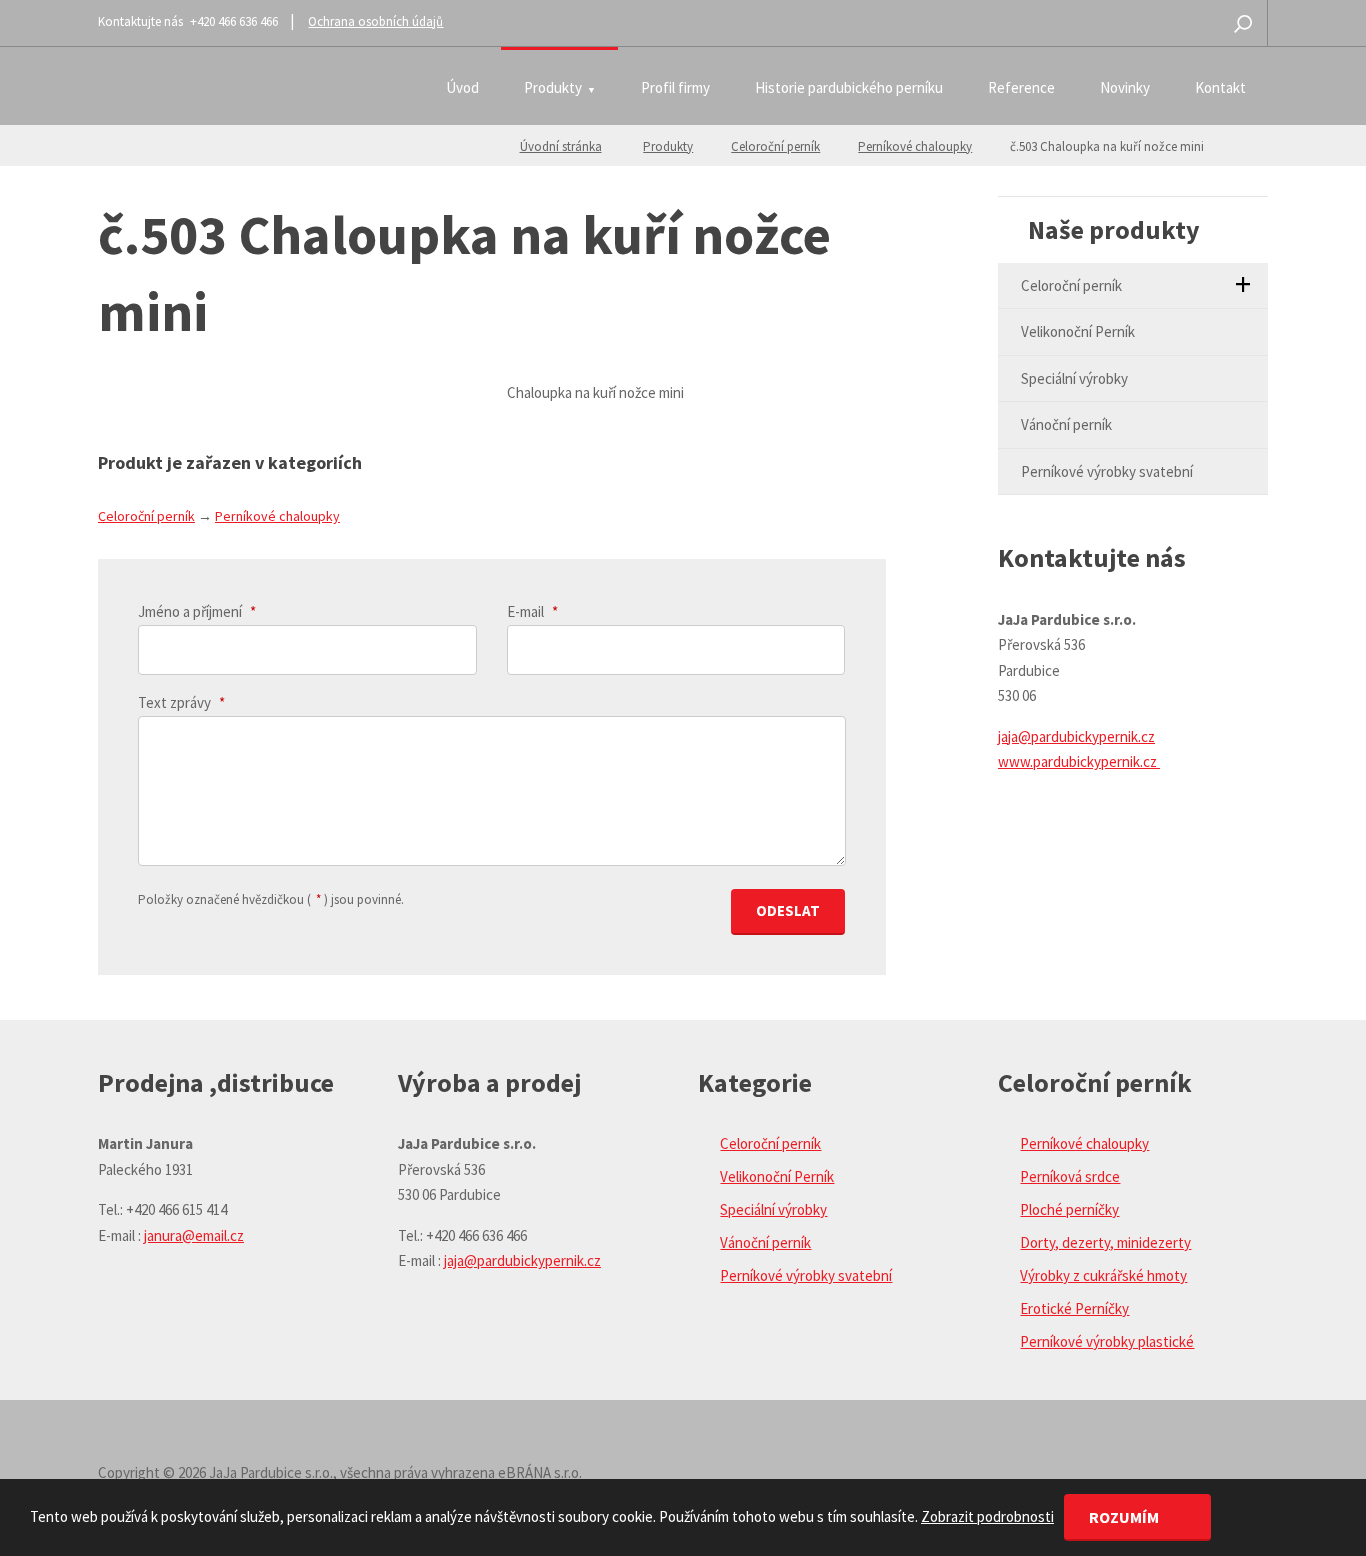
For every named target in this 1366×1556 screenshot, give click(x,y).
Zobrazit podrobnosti (987, 1516)
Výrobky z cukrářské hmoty (1103, 1275)
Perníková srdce (1070, 1176)
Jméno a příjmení (197, 611)
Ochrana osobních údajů (375, 21)
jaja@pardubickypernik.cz (1076, 736)
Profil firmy (675, 87)
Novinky (1125, 87)
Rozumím (1125, 1517)
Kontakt (1220, 87)
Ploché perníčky (1069, 1209)
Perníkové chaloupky (915, 146)
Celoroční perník (775, 146)
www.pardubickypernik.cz (1079, 761)
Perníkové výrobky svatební (1107, 471)
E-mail (532, 611)
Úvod (462, 87)
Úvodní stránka (561, 146)
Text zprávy (181, 702)
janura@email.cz (194, 1235)
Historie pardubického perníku (849, 87)
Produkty (553, 87)
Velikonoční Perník (1078, 331)
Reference (1021, 87)
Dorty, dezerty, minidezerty (1105, 1242)
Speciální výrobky (1074, 378)
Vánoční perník (1066, 424)
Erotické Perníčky (1074, 1308)
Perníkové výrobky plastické (1107, 1341)
